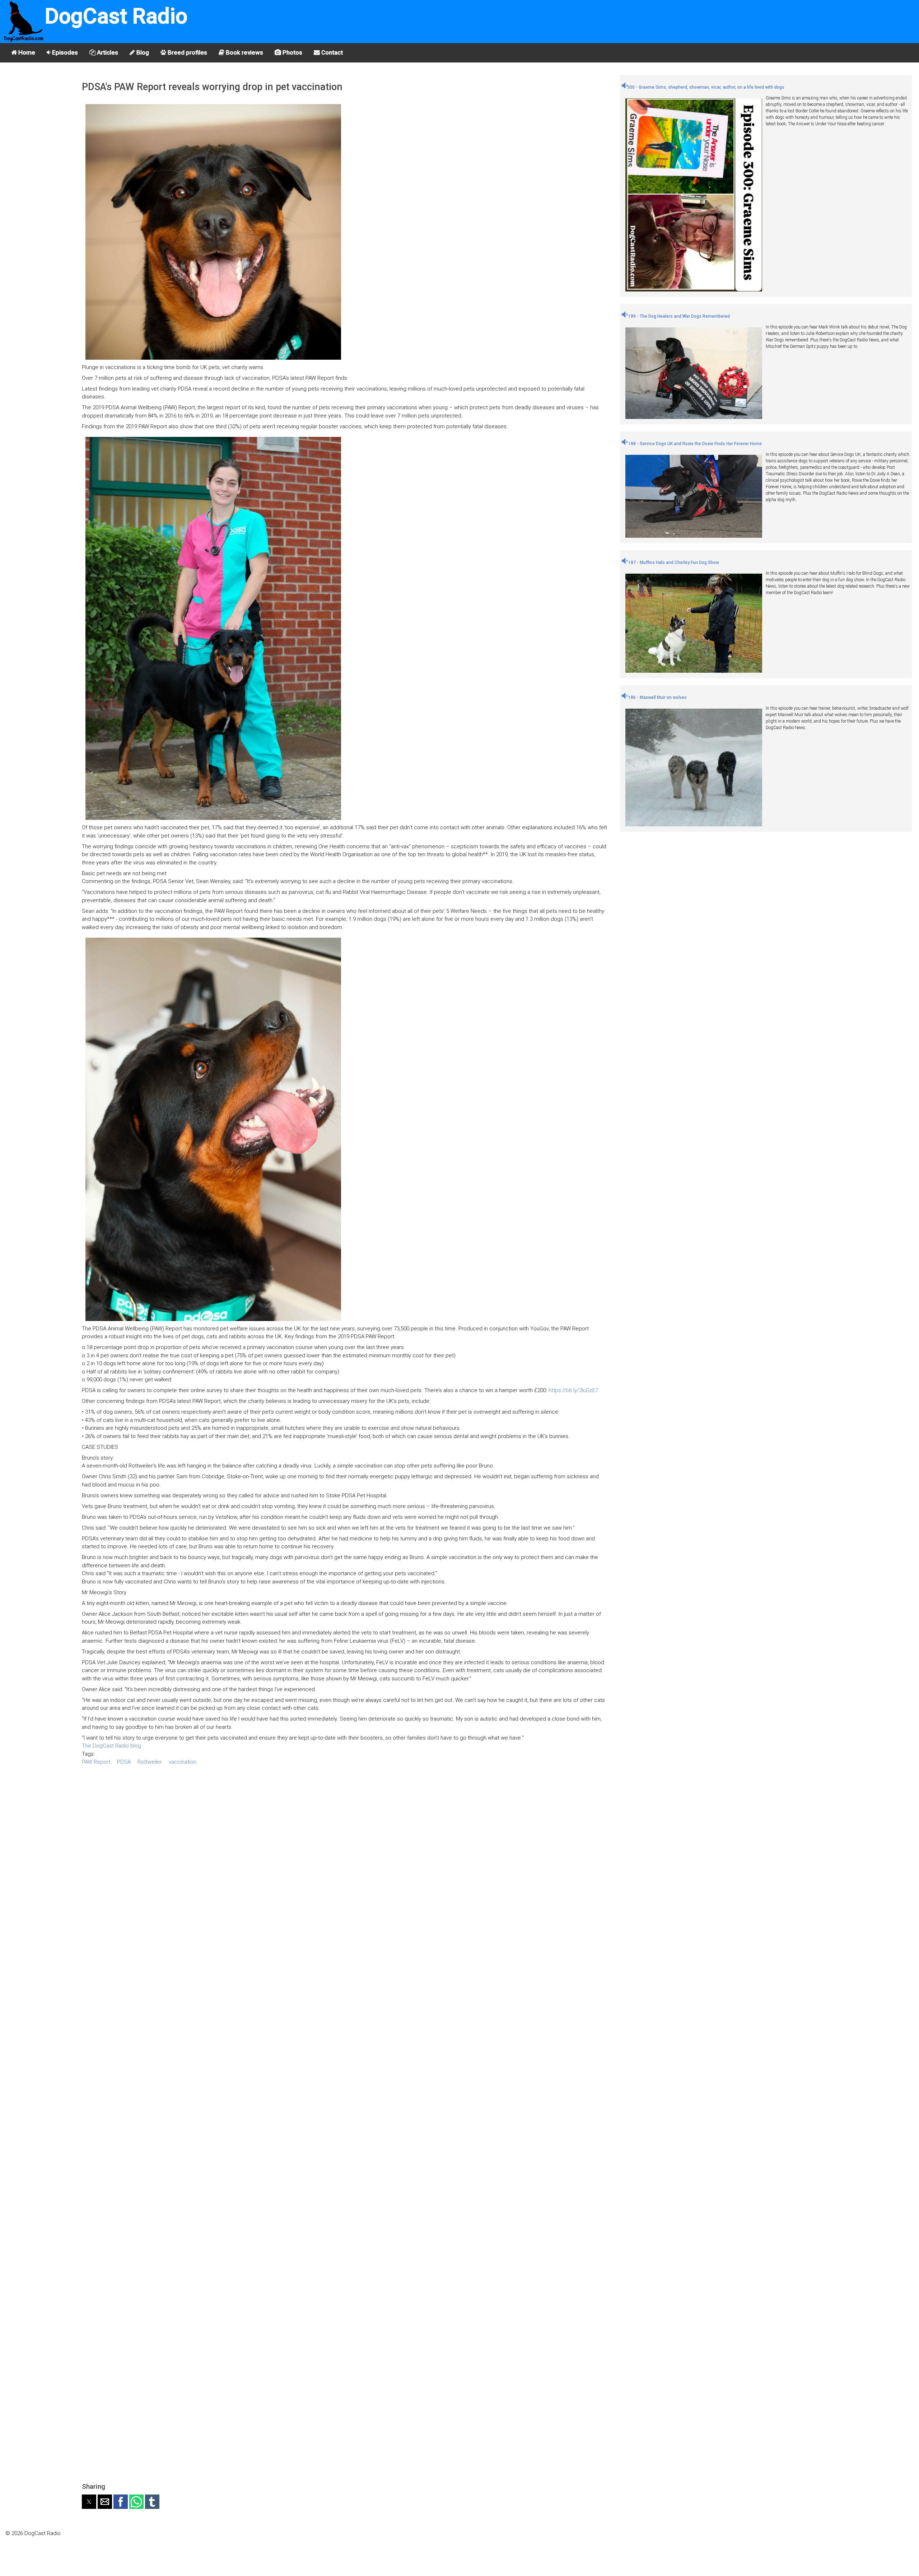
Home (26, 52)
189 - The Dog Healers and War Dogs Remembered (678, 316)
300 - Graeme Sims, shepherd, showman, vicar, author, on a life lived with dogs (706, 87)
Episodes (64, 52)
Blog (142, 52)
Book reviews (244, 52)
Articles (107, 52)
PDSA (124, 1762)
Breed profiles (187, 52)
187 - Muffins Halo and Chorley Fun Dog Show (673, 563)
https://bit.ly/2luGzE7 (573, 1390)
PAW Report (96, 1762)
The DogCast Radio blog (111, 1746)
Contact (331, 52)
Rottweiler (150, 1762)
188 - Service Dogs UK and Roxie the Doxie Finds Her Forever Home (694, 444)
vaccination (183, 1762)
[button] (89, 2502)
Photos (292, 52)
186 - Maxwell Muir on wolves (657, 697)
